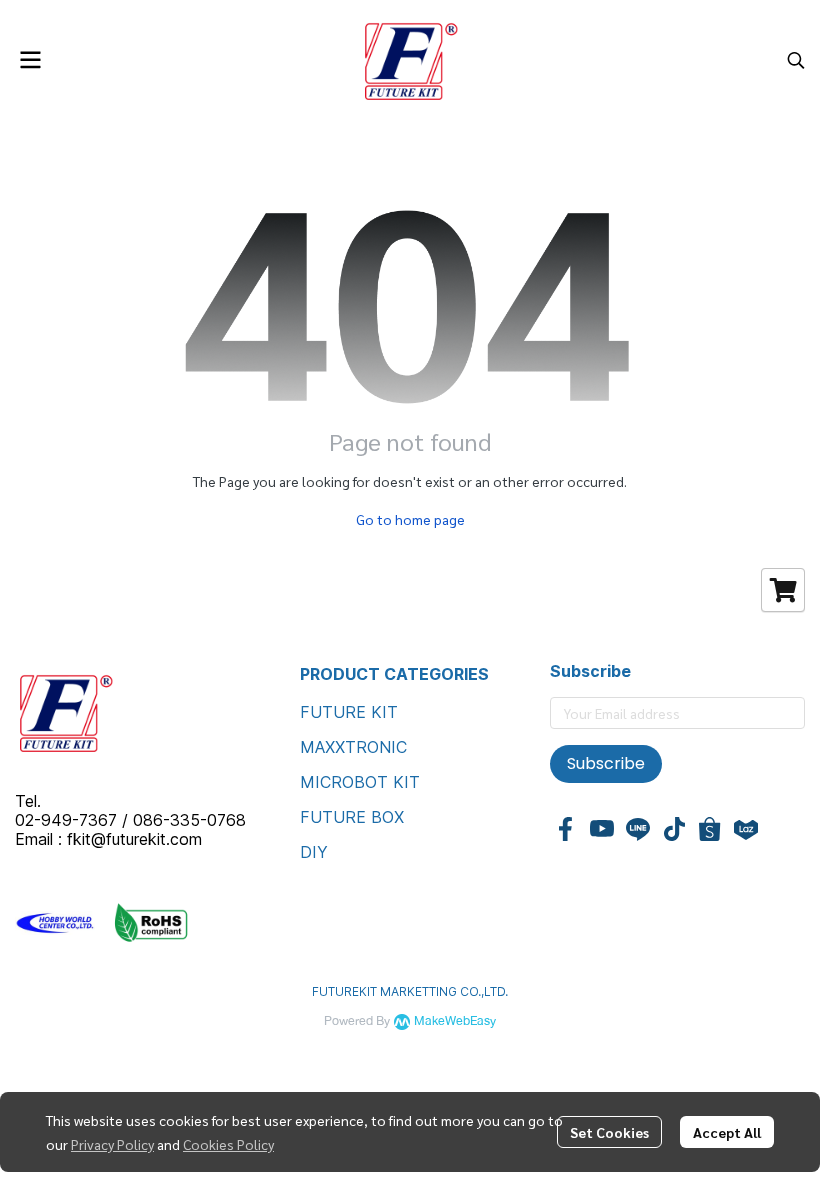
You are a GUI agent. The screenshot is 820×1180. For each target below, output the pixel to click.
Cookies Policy (228, 1144)
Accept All (727, 1132)
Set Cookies (609, 1132)
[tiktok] (674, 829)
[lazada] (746, 829)
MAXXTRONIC (353, 747)
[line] (638, 829)
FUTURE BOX (352, 817)
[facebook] (566, 829)
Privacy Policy (112, 1144)
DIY (314, 852)
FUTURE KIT (349, 712)
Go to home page (410, 519)
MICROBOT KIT (360, 782)
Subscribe (606, 763)
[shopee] (710, 829)
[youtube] (602, 829)
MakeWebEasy (455, 1021)
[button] (796, 60)
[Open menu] (30, 60)
